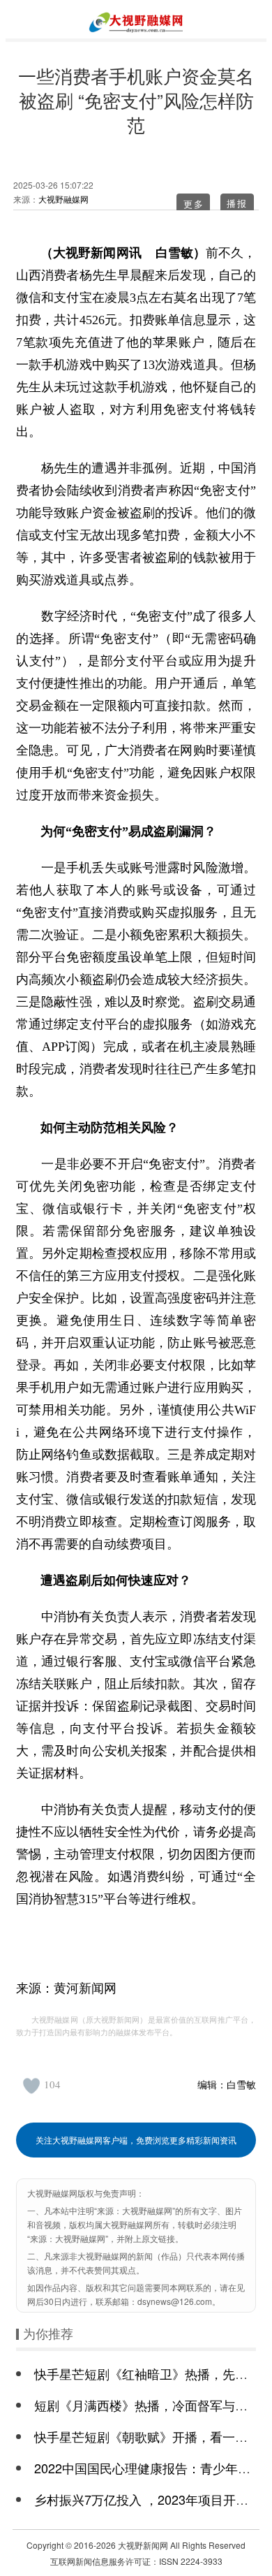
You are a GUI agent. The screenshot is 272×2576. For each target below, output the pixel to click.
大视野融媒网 (63, 199)
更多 (194, 204)
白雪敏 (241, 2084)
